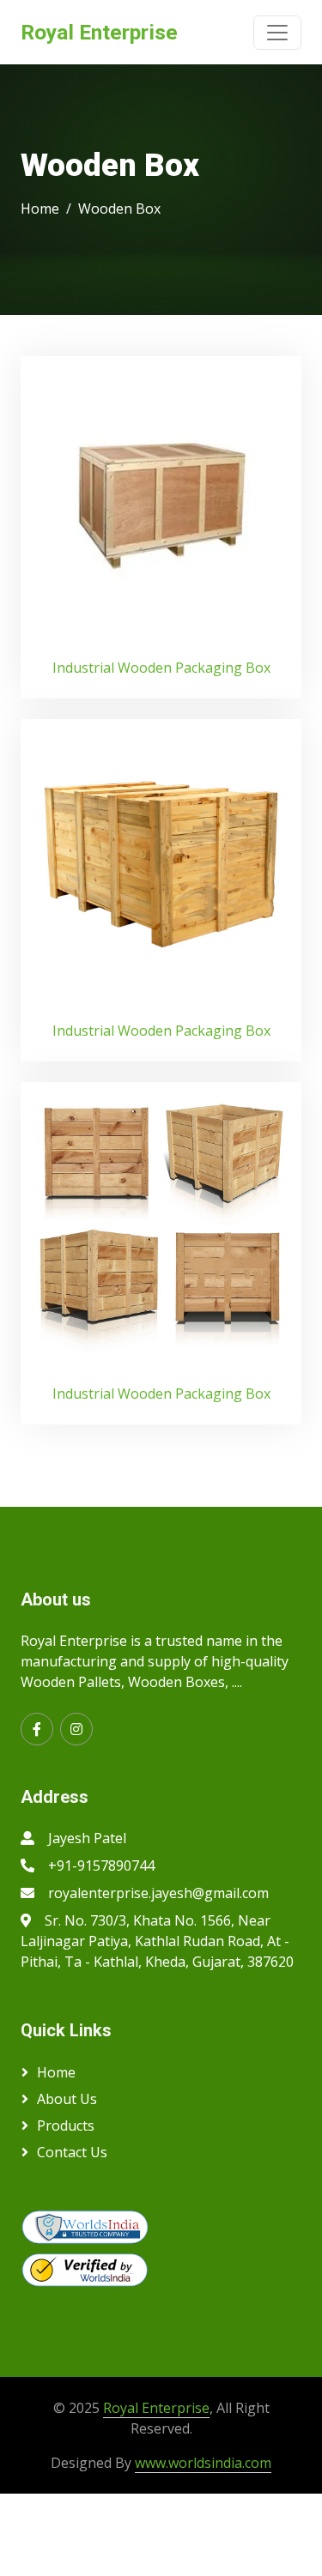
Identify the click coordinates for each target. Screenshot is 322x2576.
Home (40, 209)
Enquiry (161, 497)
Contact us (72, 2152)
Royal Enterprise (156, 2408)
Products (66, 2126)
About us (67, 2099)
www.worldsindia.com (203, 2463)
